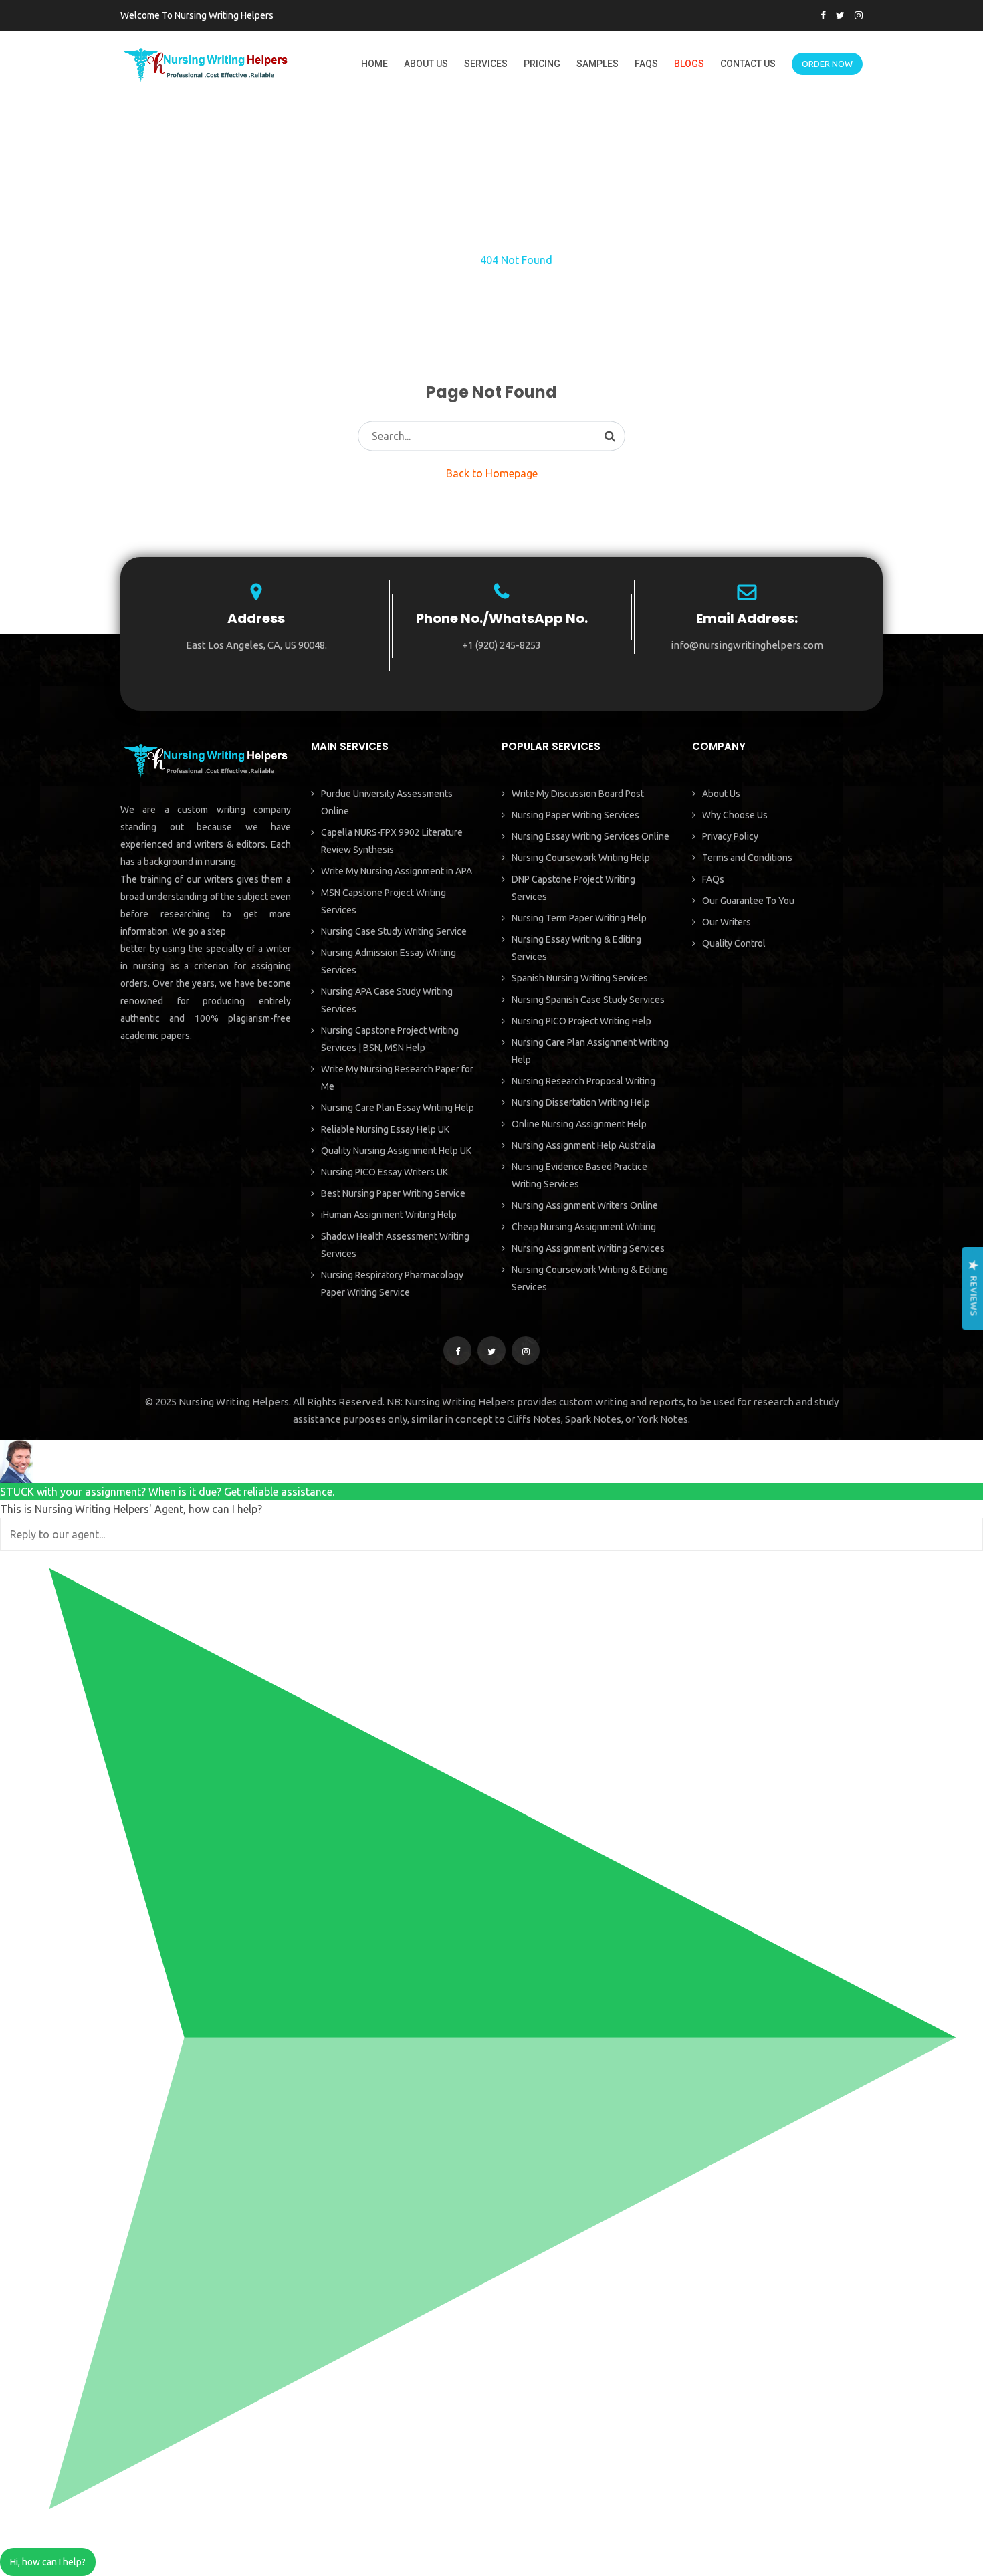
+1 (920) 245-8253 (502, 645)
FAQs (646, 64)
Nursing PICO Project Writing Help (581, 1021)
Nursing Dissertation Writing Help (581, 1102)
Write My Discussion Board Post (578, 794)
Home (374, 64)
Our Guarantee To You (748, 901)
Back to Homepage (492, 473)
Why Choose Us (735, 815)
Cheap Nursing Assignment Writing (584, 1227)
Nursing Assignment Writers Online (585, 1205)
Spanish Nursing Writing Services (580, 978)
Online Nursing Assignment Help (579, 1124)
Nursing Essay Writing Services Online (590, 836)
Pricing (542, 64)
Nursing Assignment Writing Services (588, 1248)
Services (486, 64)
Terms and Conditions (747, 858)
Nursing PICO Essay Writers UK (385, 1172)
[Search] (610, 436)
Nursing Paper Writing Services (575, 815)
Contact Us (748, 64)
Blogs (689, 64)
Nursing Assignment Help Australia (583, 1145)
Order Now (827, 64)
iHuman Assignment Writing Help (389, 1215)
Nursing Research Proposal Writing (583, 1081)
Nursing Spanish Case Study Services (588, 1000)
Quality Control (734, 943)
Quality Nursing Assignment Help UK (396, 1151)
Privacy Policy (730, 836)
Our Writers (727, 922)
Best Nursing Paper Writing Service (393, 1193)
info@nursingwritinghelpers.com (747, 645)
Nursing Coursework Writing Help (581, 858)
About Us (426, 64)
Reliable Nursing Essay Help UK (385, 1129)
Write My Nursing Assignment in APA (397, 871)
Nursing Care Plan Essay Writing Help (398, 1108)
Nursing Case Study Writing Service (394, 931)
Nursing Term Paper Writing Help (579, 918)
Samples (597, 64)
